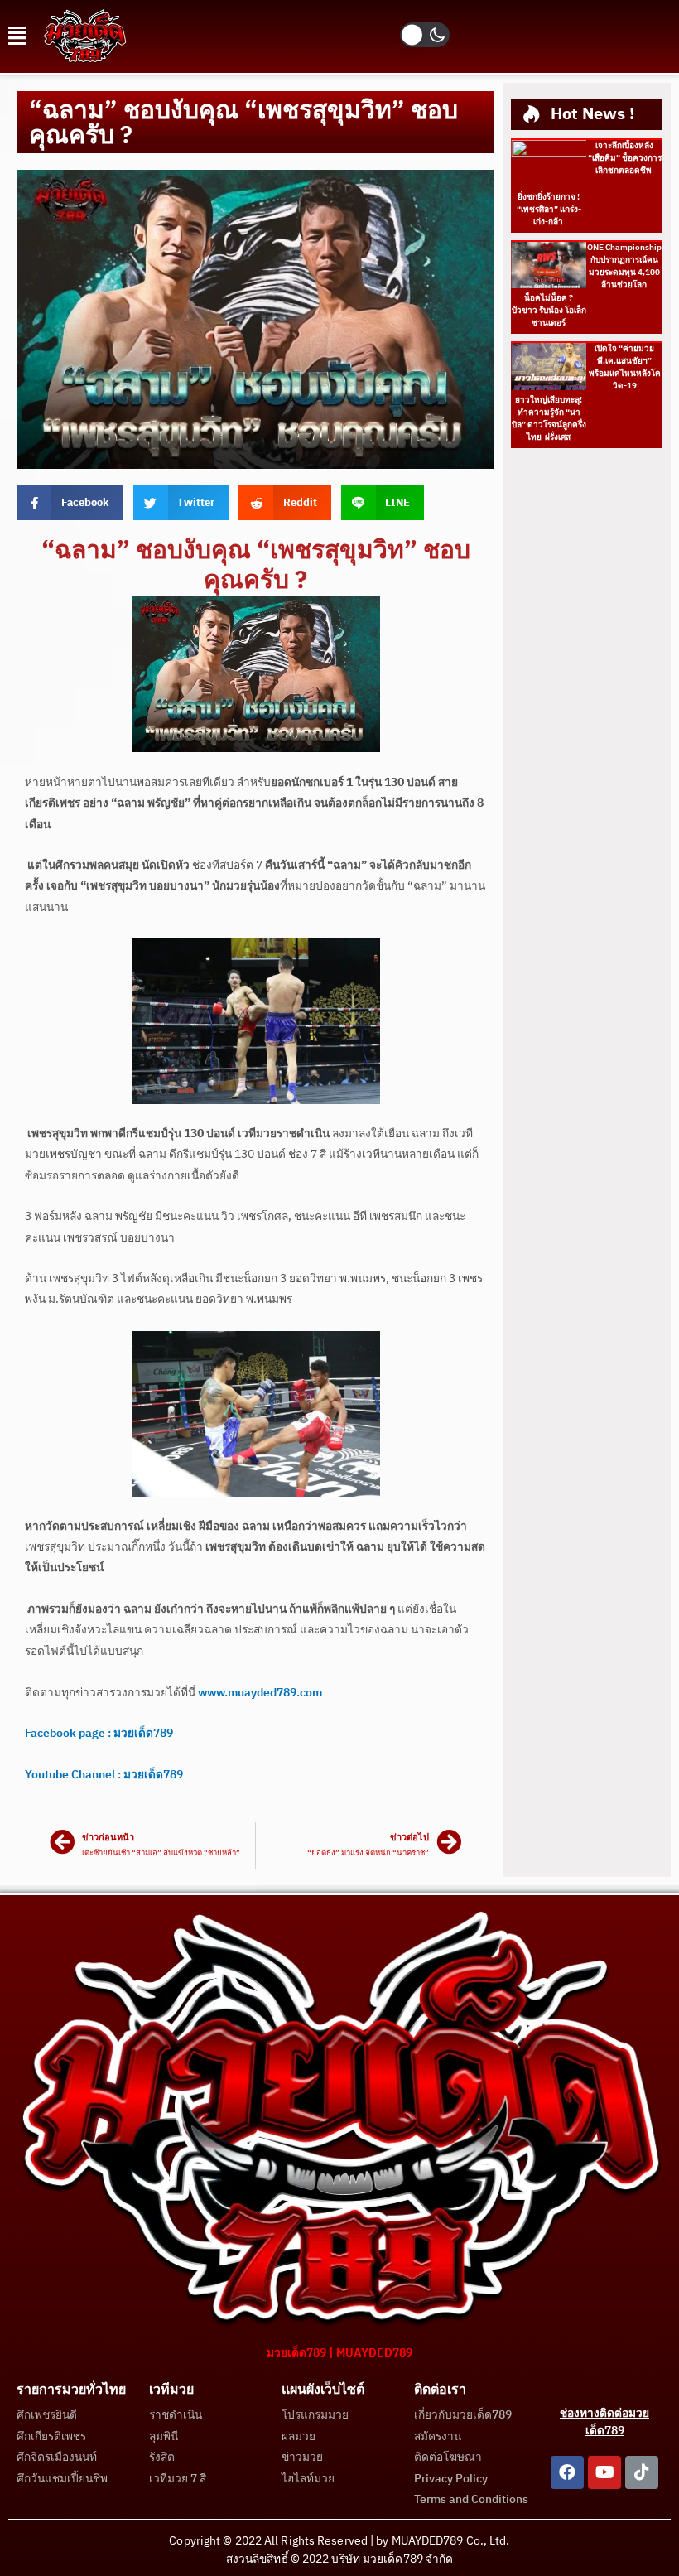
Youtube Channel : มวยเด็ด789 (104, 1775)
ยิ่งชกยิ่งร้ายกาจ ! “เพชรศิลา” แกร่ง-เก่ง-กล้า (549, 210)
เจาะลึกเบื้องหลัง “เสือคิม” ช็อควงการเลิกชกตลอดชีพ (625, 158)
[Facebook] (567, 2472)
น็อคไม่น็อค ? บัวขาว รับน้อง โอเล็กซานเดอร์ (549, 311)
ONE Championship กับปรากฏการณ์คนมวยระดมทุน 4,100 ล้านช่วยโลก (624, 266)
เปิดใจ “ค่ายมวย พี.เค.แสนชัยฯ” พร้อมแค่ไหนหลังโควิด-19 (625, 367)
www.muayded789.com (260, 1693)
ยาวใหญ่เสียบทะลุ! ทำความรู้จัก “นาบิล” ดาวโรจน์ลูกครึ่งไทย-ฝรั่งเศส (549, 419)
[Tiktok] (642, 2472)
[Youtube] (604, 2472)
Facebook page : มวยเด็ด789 (99, 1734)
